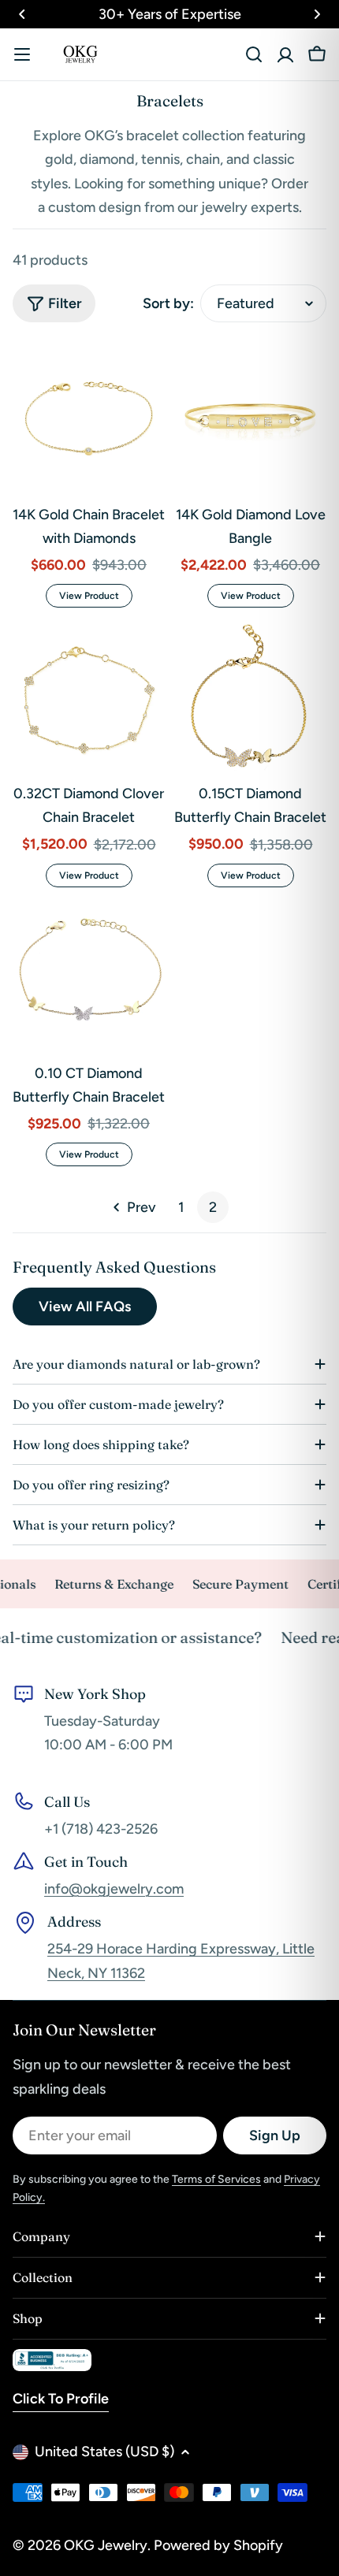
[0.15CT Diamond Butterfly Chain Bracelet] (250, 696)
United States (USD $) (104, 2451)
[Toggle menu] (22, 54)
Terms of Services (216, 2179)
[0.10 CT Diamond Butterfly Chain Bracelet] (89, 976)
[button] (22, 14)
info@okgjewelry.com (114, 1889)
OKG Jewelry (106, 2545)
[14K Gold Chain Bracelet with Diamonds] (89, 417)
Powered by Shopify (218, 2545)
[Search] (254, 54)
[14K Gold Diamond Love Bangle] (250, 417)
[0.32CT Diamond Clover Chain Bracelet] (89, 696)
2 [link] (213, 1207)
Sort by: (168, 303)
